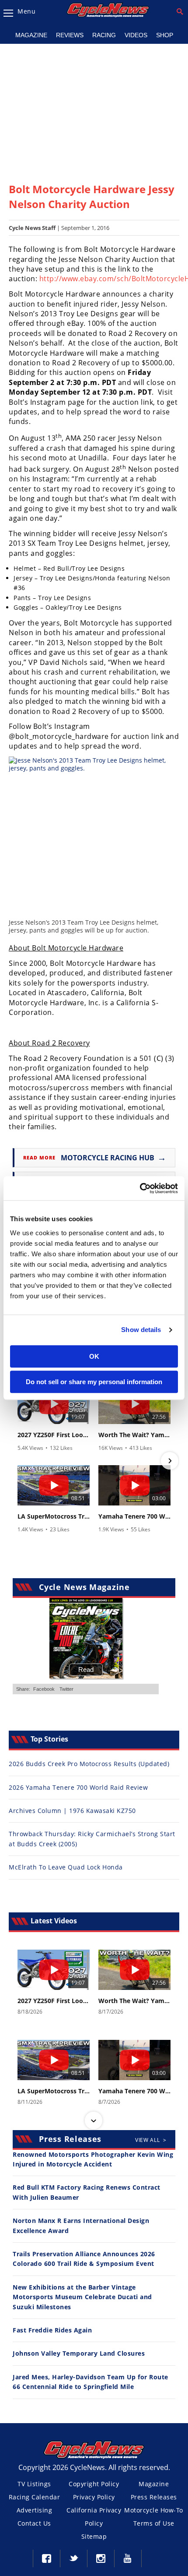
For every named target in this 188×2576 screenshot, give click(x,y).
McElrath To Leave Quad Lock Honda (66, 1867)
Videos (136, 35)
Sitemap (94, 2536)
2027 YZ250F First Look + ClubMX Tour (54, 1435)
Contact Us (34, 2523)
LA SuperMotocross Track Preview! (54, 1516)
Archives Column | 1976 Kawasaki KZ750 (72, 1811)
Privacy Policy (94, 2497)
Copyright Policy (94, 2484)
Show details (141, 1330)
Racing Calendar (35, 2497)
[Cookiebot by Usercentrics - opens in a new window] (140, 1188)
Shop (165, 35)
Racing (104, 35)
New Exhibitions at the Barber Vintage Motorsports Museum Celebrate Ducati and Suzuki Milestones (82, 2297)
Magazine (31, 35)
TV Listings (34, 2484)
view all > (151, 2140)
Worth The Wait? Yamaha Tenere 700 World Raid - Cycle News (134, 1435)
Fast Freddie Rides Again (52, 2330)
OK (94, 1356)
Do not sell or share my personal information (94, 1382)
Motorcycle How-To (154, 2510)
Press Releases (154, 2497)
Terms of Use (154, 2523)
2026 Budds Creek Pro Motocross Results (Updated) (89, 1764)
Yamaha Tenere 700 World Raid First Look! (134, 1516)
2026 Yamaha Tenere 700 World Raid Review (78, 1787)
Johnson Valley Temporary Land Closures (79, 2353)
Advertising (35, 2510)
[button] (18, 1461)
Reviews (70, 35)
